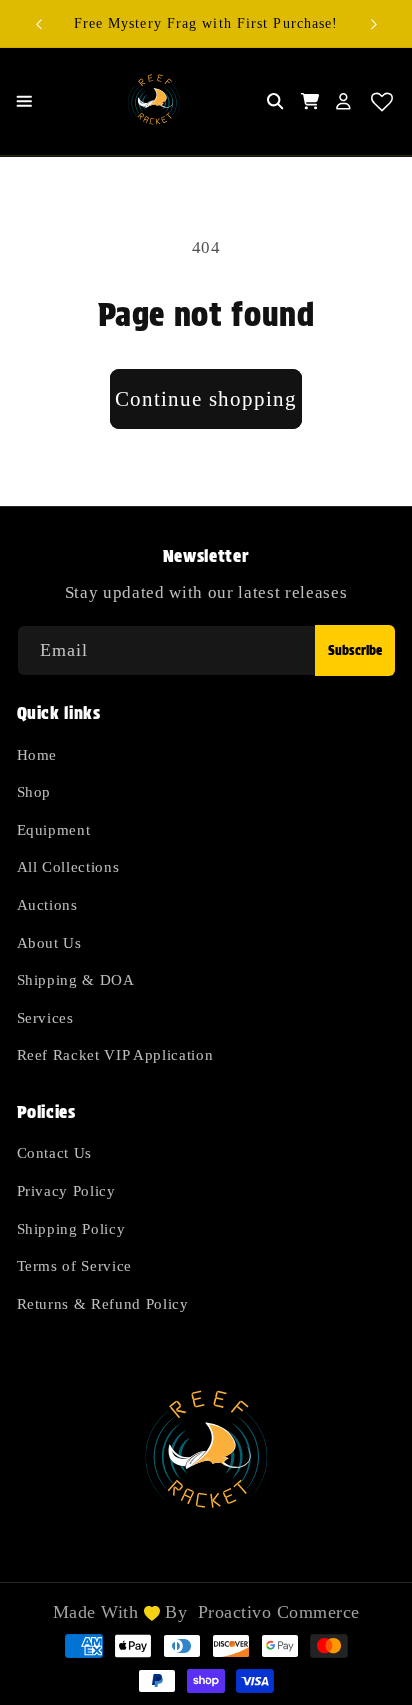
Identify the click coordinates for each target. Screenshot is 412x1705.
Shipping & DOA (76, 979)
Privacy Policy (66, 1190)
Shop (34, 791)
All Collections (68, 866)
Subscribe (355, 650)
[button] (28, 101)
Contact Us (55, 1152)
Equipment (54, 829)
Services (45, 1017)
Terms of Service (75, 1265)
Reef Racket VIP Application (115, 1054)
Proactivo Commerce (279, 1612)
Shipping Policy (71, 1228)
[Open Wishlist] (382, 101)
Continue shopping (206, 399)
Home (37, 754)
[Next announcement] (374, 24)
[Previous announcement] (39, 24)
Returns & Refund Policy (103, 1303)
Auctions (47, 904)
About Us (49, 942)
